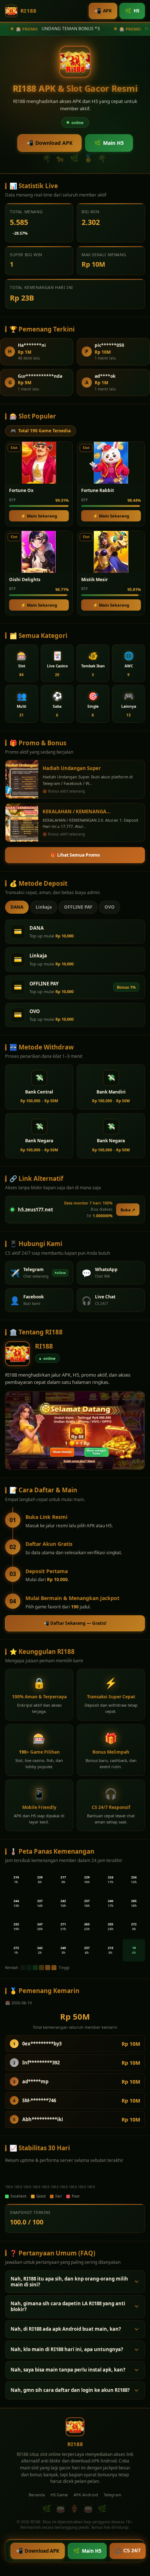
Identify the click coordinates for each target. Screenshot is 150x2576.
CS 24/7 (128, 2551)
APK (103, 11)
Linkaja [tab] (44, 907)
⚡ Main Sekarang (39, 516)
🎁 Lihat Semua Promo (75, 855)
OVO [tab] (110, 907)
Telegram (112, 2495)
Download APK (50, 143)
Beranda (37, 2495)
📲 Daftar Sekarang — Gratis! (75, 1623)
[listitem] (21, 663)
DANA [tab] (17, 907)
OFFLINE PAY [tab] (78, 907)
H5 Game (59, 2495)
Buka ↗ (128, 1210)
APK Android (86, 2495)
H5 (132, 11)
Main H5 (109, 143)
